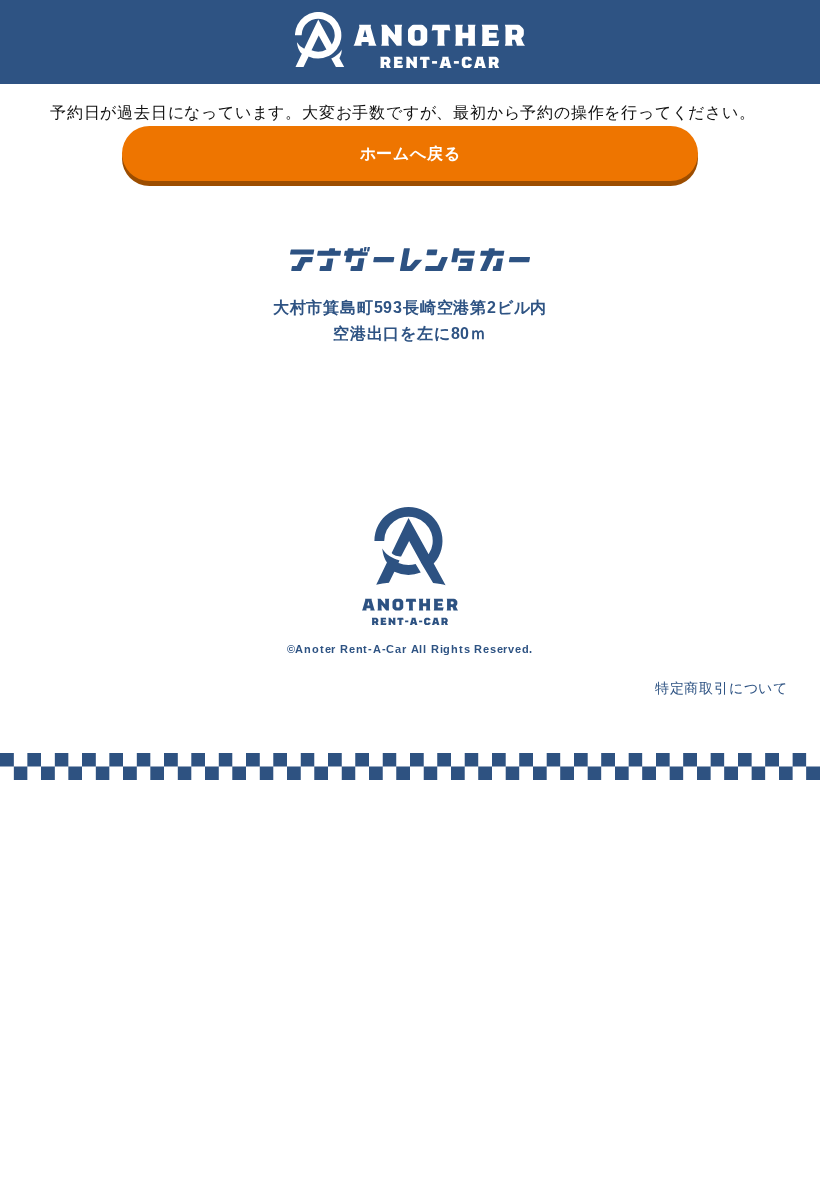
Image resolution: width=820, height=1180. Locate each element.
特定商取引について (721, 688)
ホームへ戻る (410, 153)
